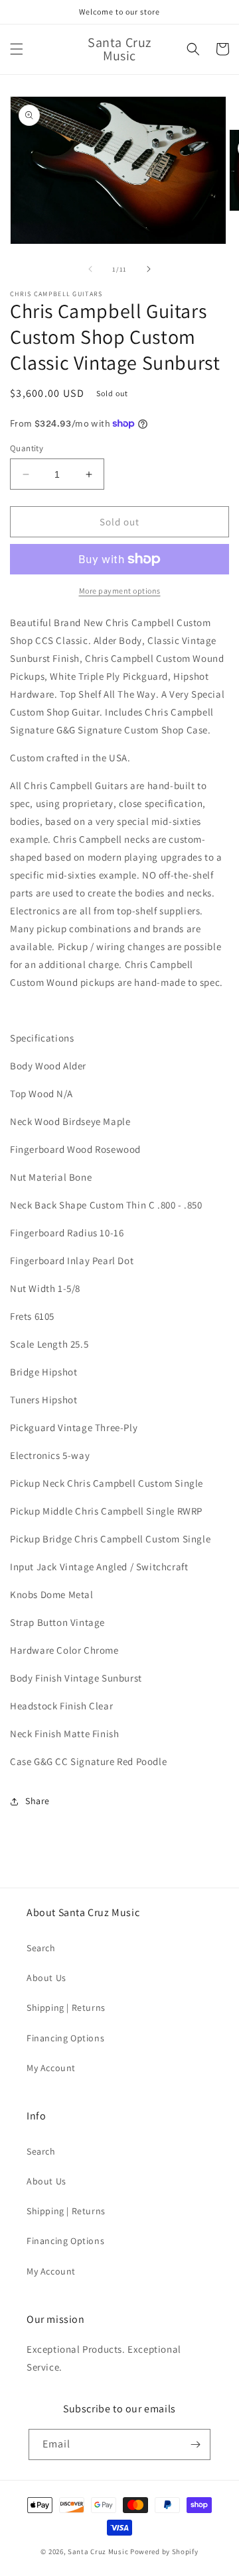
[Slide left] (90, 269)
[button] (17, 49)
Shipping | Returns (66, 2008)
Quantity (27, 448)
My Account (51, 2068)
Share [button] (38, 1801)
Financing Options (65, 2038)
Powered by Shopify (164, 2551)
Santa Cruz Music (98, 2551)
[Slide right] (149, 269)
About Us (46, 1978)
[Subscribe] (195, 2444)
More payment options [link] (120, 591)
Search (41, 1948)
